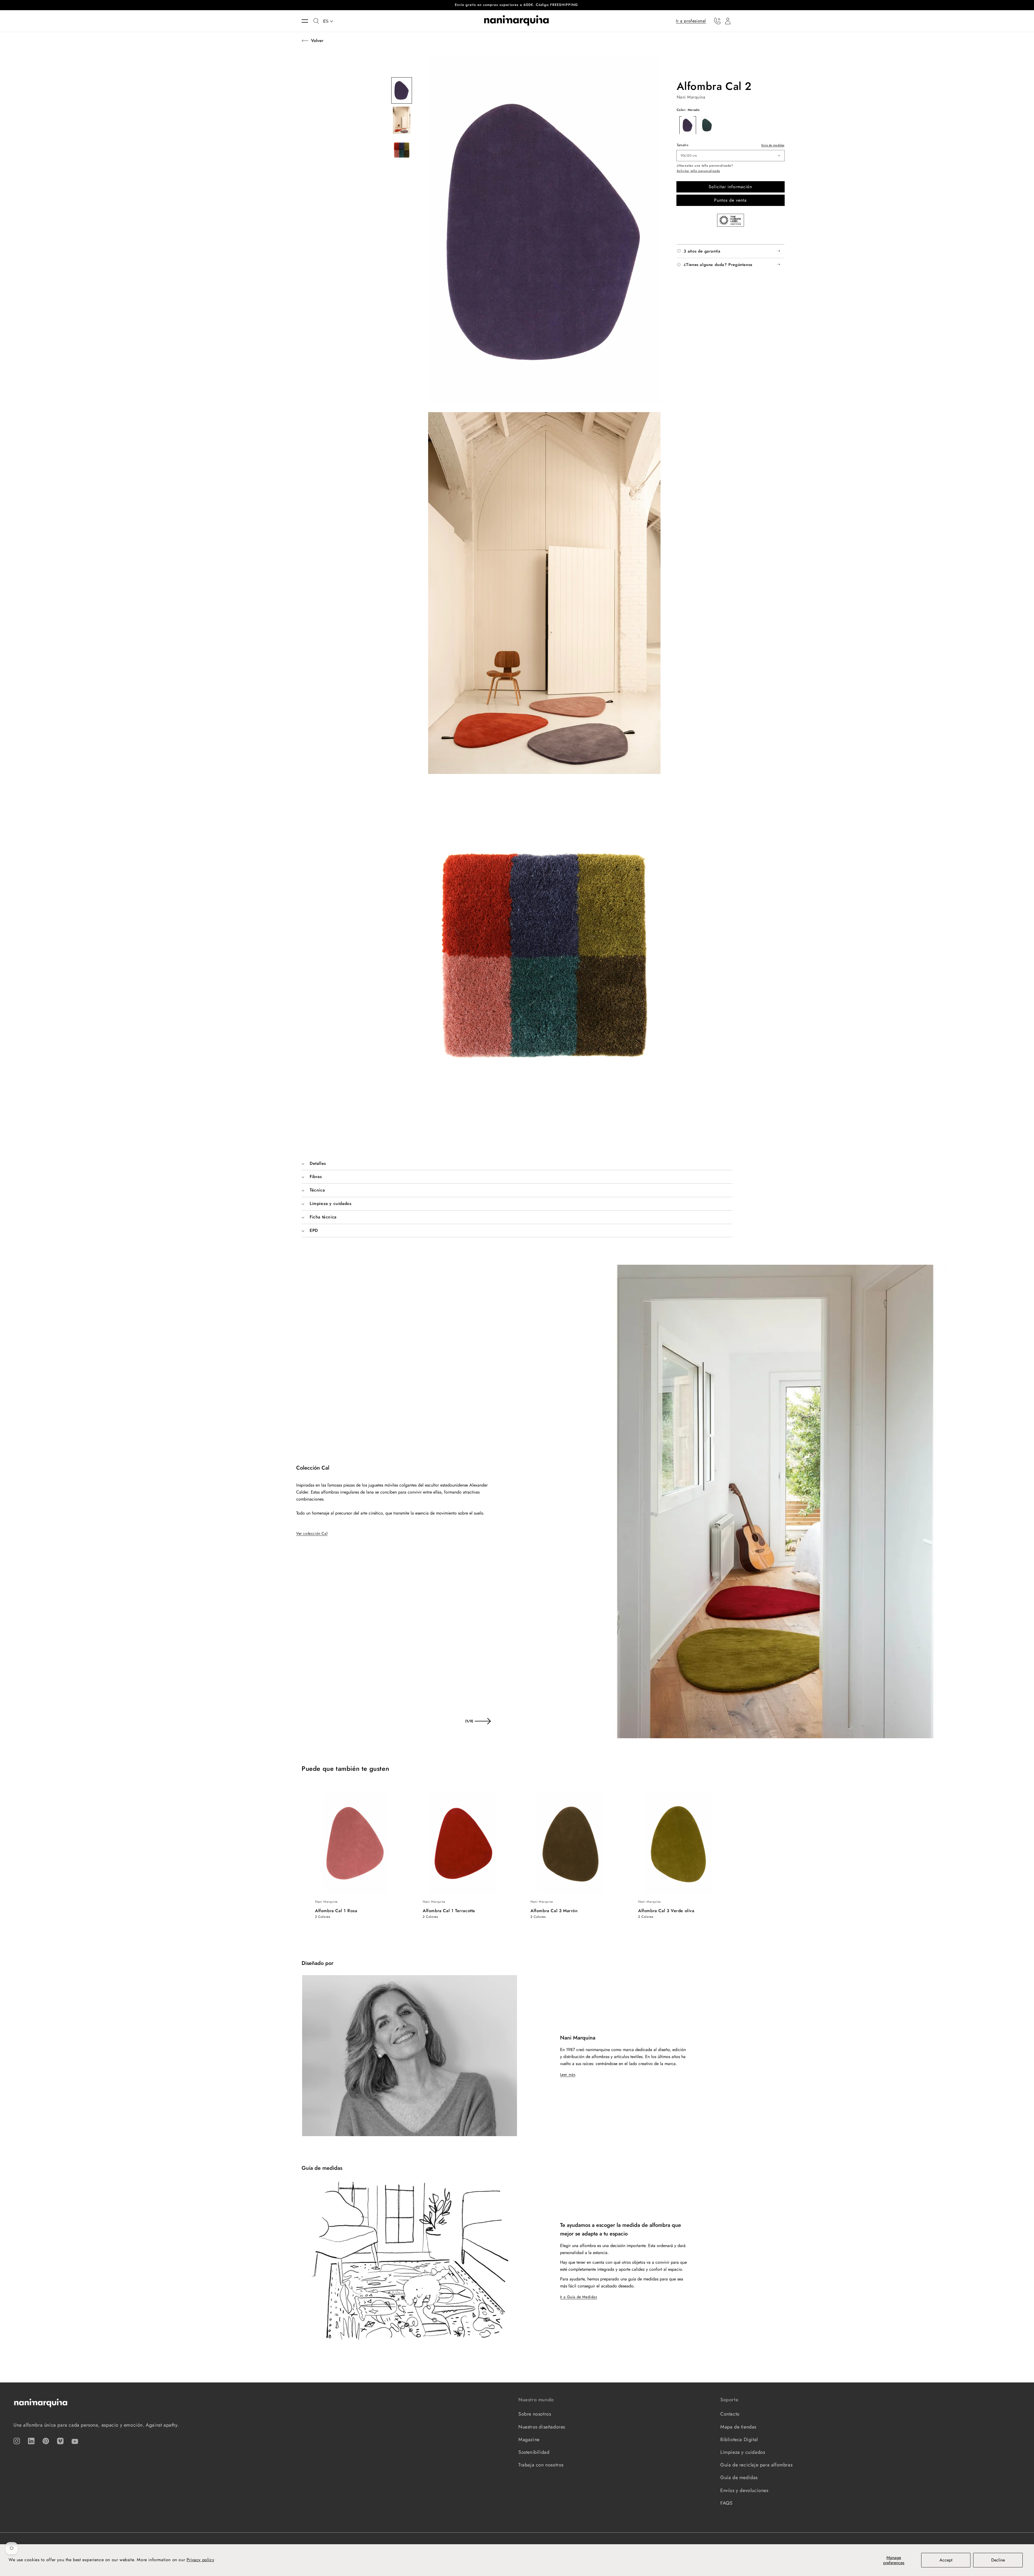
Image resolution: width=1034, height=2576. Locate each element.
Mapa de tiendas (738, 2427)
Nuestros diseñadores (542, 2427)
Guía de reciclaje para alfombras (756, 2465)
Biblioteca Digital (739, 2440)
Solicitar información (730, 186)
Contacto (730, 2414)
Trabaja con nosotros (541, 2465)
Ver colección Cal (312, 1533)
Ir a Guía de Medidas (579, 2297)
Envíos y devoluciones (744, 2490)
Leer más (568, 2074)
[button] (308, 21)
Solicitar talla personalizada (698, 171)
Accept (946, 2560)
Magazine (529, 2440)
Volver (317, 41)
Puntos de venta (730, 200)
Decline (998, 2560)
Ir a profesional (691, 21)
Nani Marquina (691, 97)
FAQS (726, 2503)
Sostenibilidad (534, 2452)
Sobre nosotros (535, 2414)
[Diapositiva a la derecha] (483, 1721)
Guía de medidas (773, 145)
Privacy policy (200, 2560)
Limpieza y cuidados (743, 2452)
